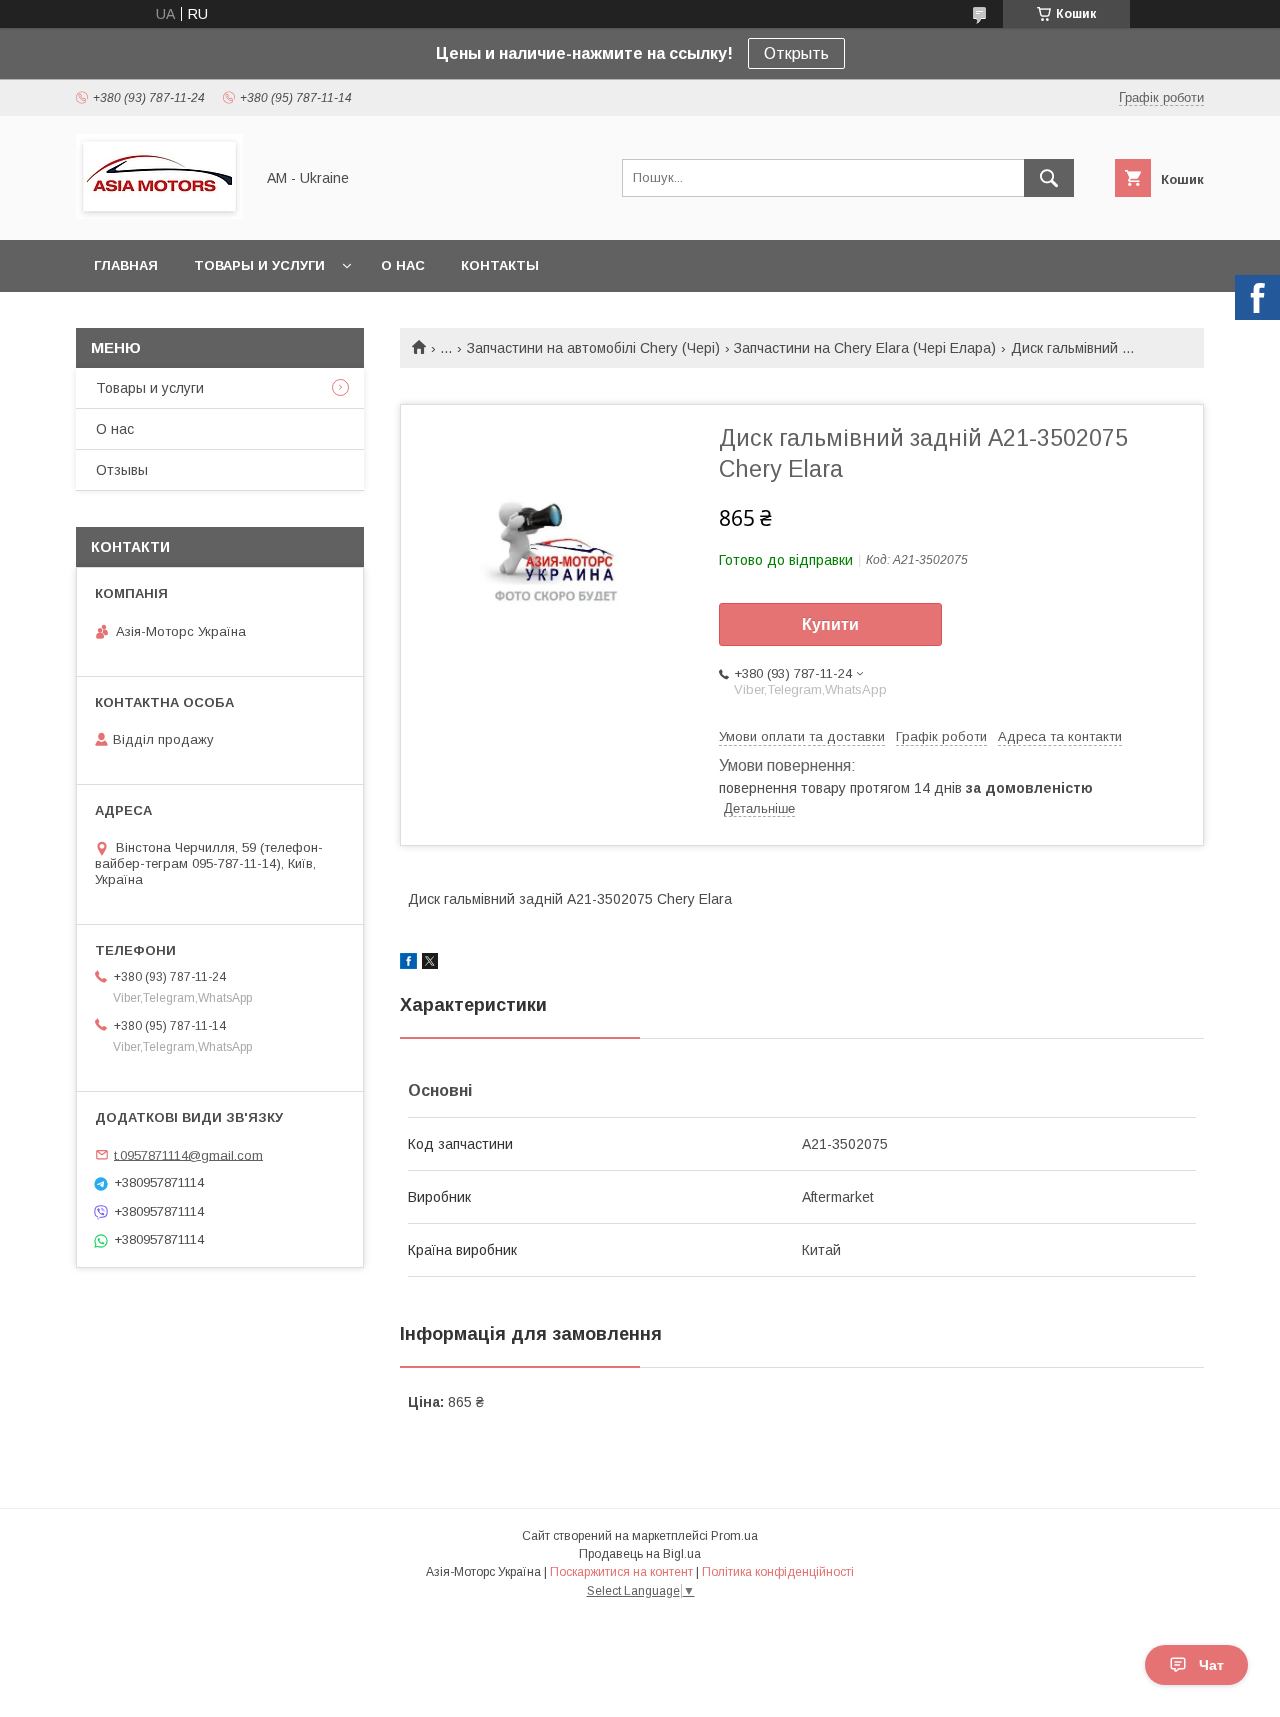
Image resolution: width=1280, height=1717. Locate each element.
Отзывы (122, 470)
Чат (1211, 1665)
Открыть (796, 53)
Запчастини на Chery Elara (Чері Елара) (865, 348)
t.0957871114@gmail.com (188, 1154)
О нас (403, 265)
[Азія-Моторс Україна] (159, 214)
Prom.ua (734, 1536)
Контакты (500, 265)
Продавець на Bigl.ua (640, 1554)
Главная (126, 265)
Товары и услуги (259, 265)
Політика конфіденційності (778, 1572)
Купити (830, 624)
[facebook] (408, 964)
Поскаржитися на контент (621, 1572)
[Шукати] (1049, 178)
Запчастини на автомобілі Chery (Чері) (593, 348)
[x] (430, 964)
